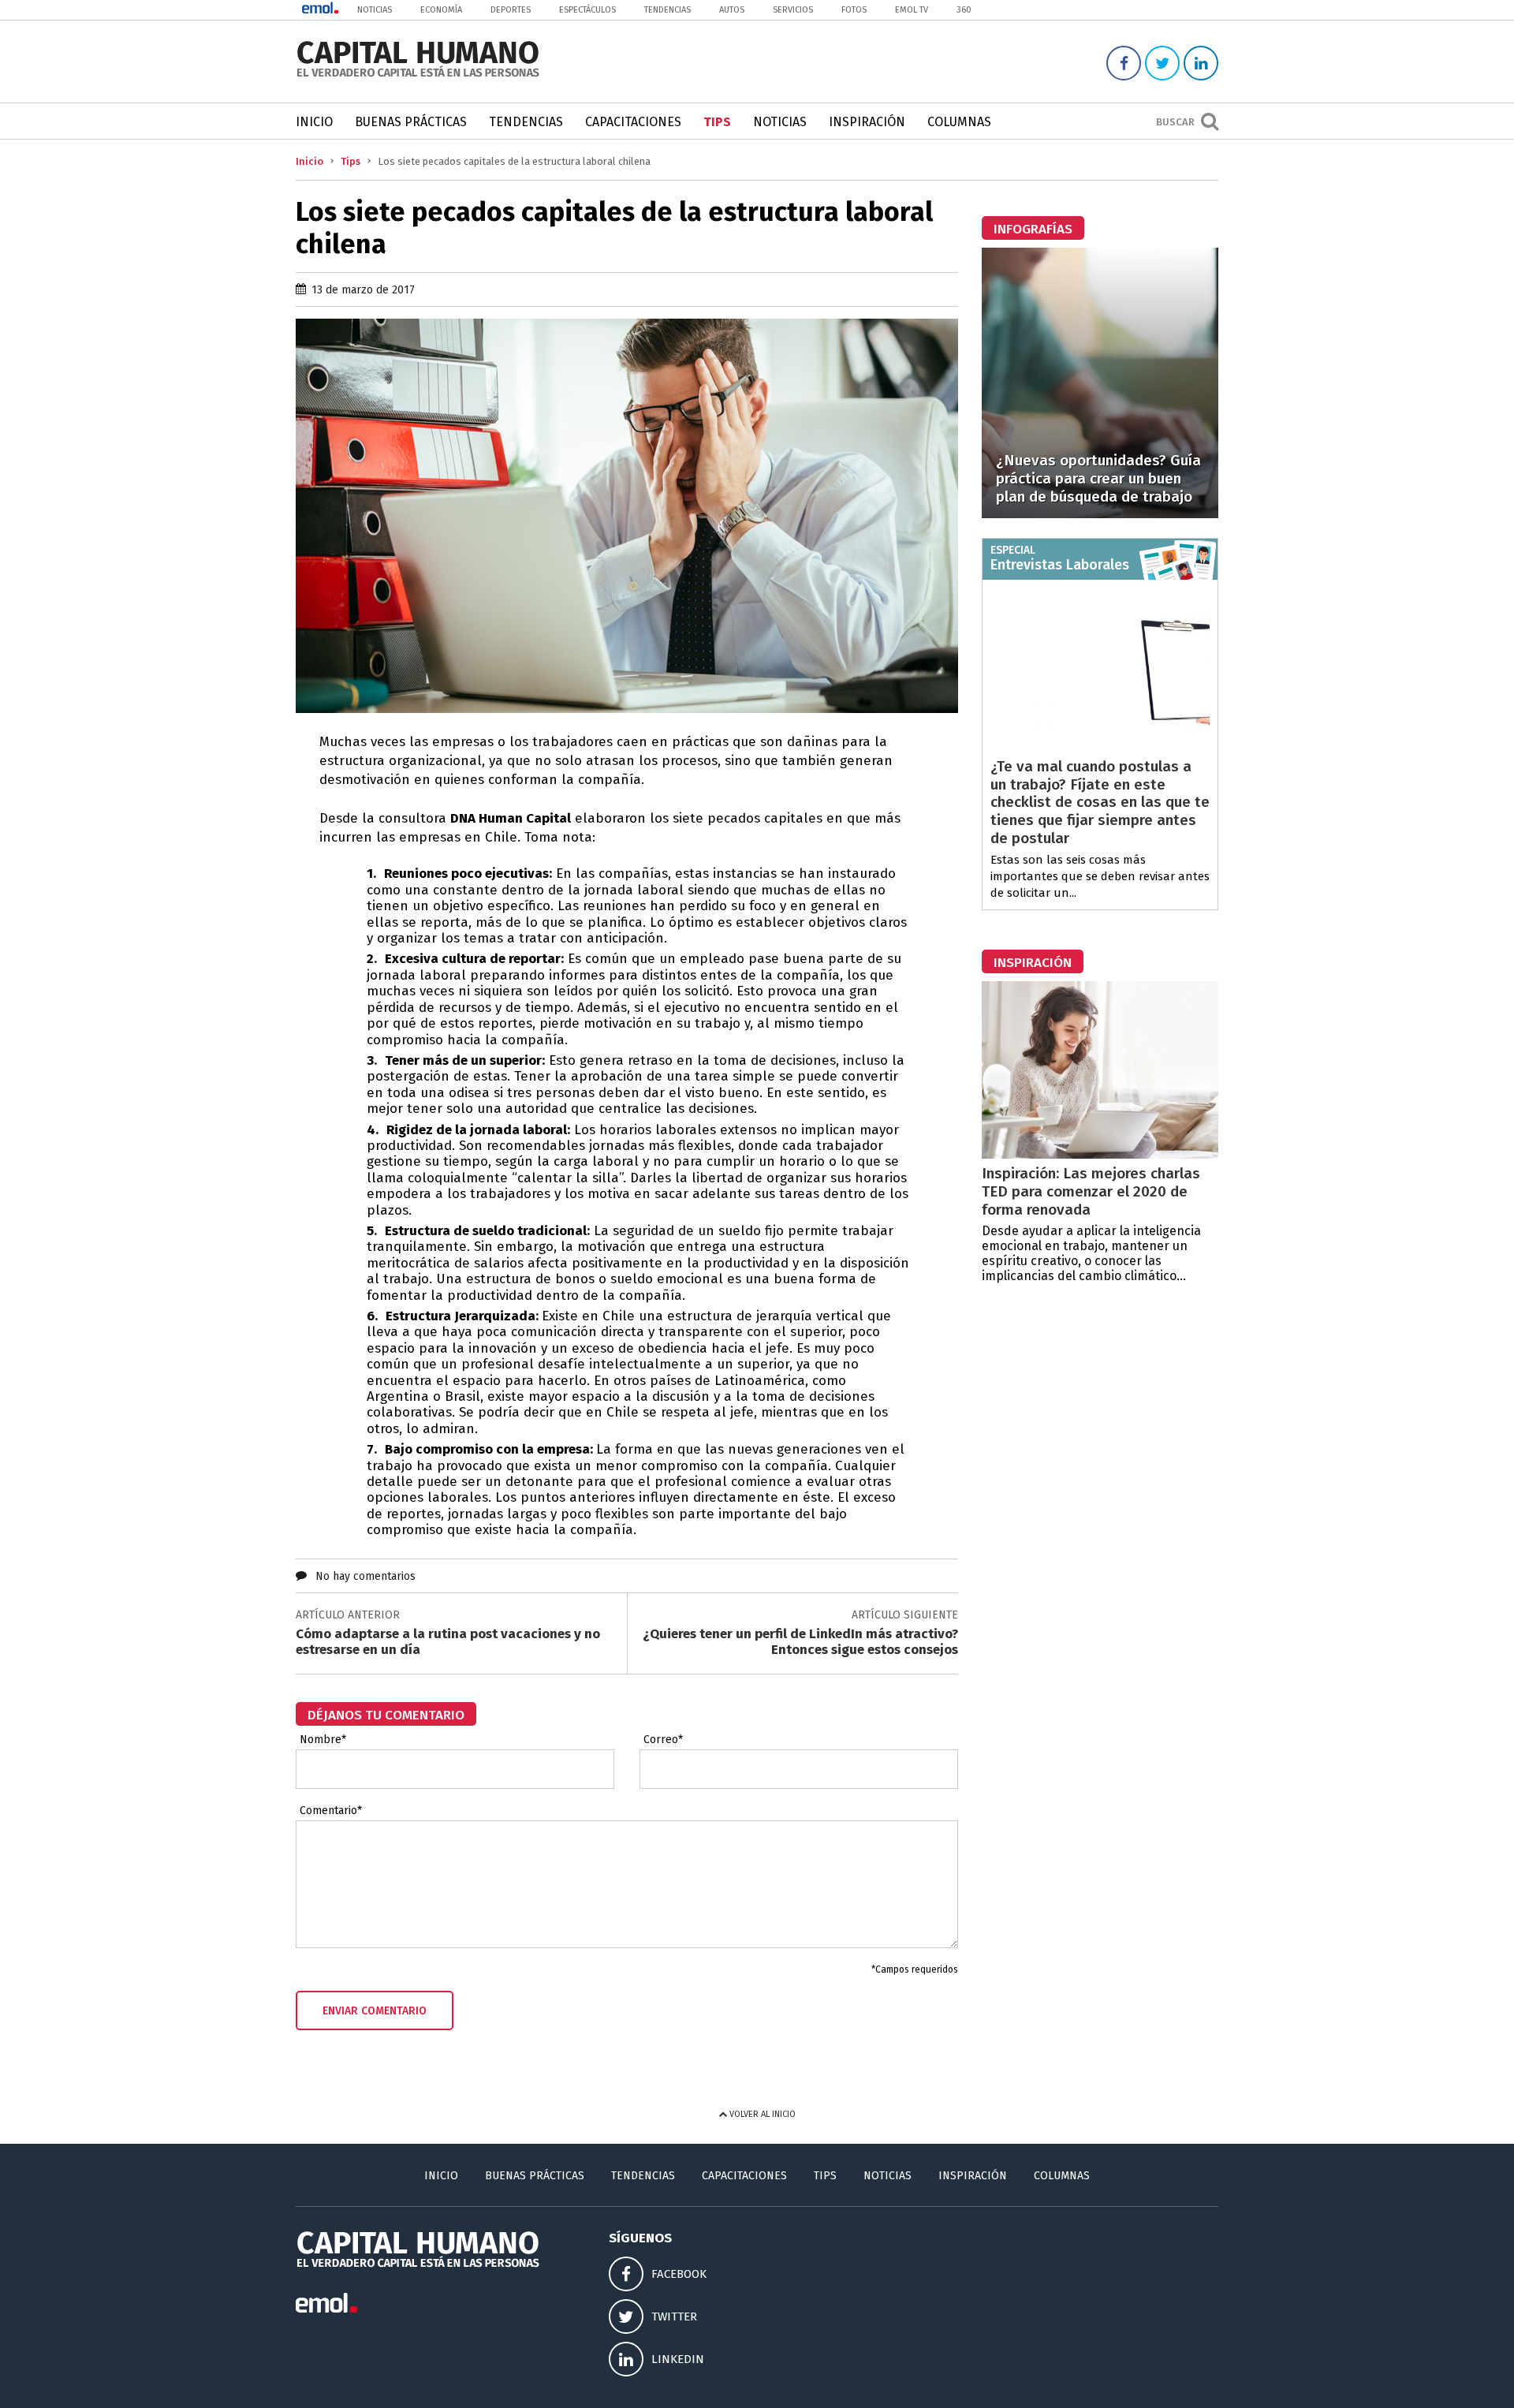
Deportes (511, 10)
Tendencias (668, 10)
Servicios (793, 10)
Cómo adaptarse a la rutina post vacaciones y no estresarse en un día (448, 1642)
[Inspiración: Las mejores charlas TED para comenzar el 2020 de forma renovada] (1100, 1154)
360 (964, 10)
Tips (717, 122)
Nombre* (323, 1740)
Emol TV (912, 10)
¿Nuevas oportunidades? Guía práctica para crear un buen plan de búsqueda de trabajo (1098, 478)
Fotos (854, 10)
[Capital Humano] (418, 75)
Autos (732, 10)
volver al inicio (761, 2114)
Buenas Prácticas (411, 122)
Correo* (663, 1740)
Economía (441, 10)
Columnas (959, 122)
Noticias (375, 10)
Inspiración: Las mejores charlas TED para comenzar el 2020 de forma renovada (1091, 1191)
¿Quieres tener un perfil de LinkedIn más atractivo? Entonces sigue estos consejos (800, 1642)
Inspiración (867, 122)
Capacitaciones (633, 122)
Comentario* (331, 1811)
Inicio (314, 122)
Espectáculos (587, 10)
